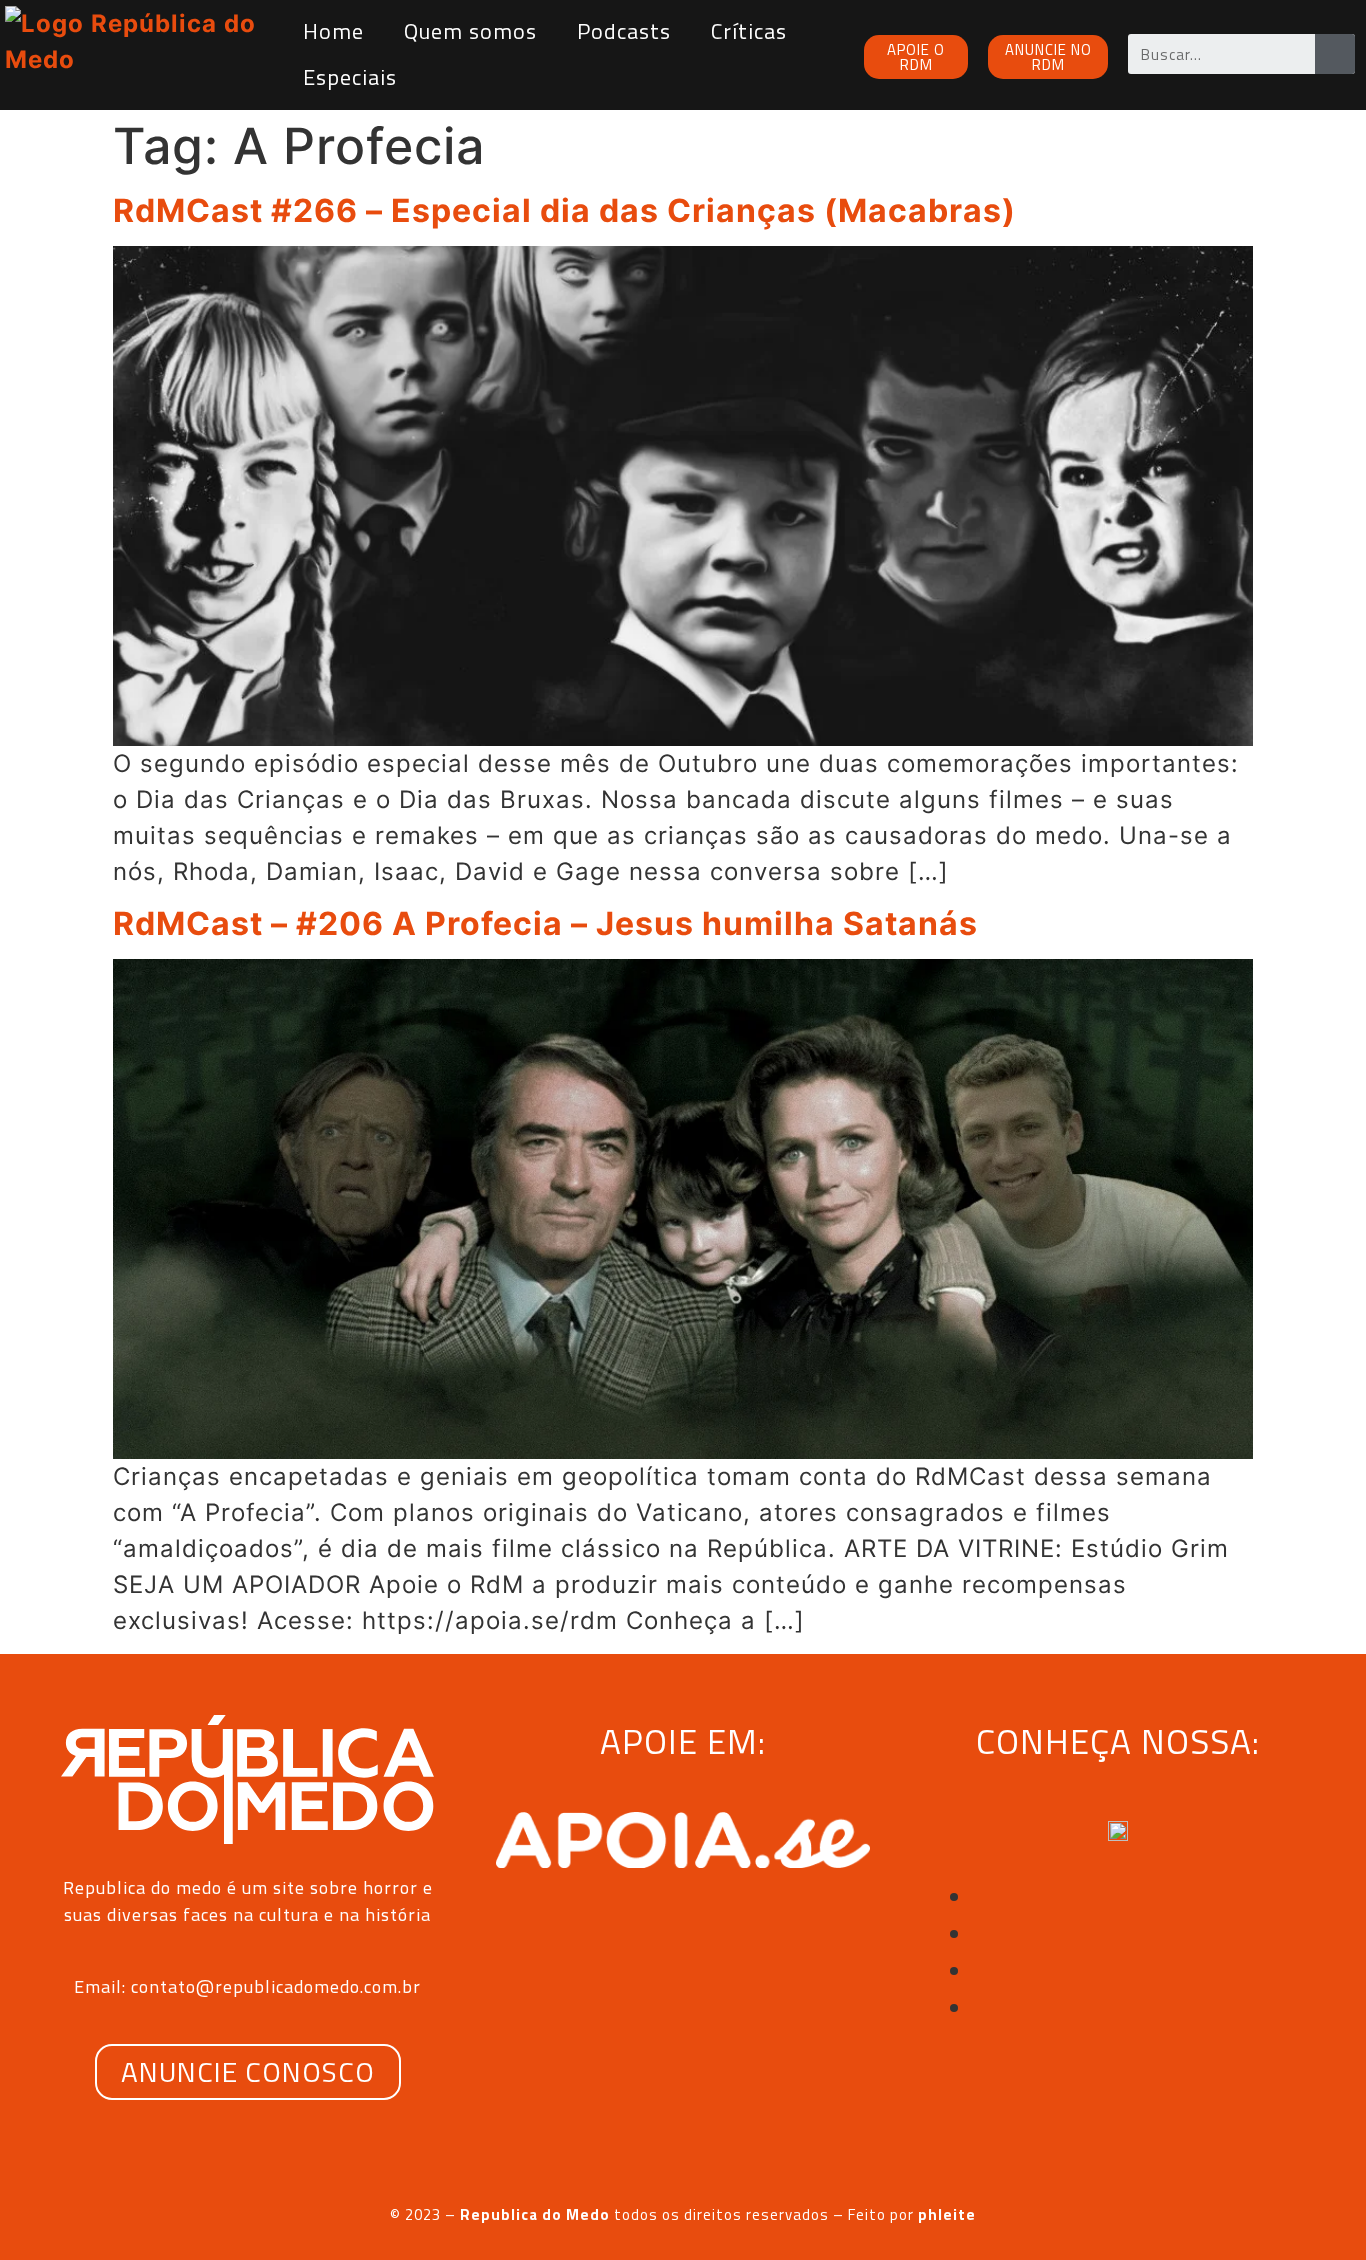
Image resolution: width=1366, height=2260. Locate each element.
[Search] (1335, 54)
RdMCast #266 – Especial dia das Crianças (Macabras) (564, 210)
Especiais (350, 77)
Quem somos (470, 31)
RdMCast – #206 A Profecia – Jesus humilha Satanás (545, 923)
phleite (947, 2214)
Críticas (749, 31)
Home (333, 31)
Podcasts (624, 31)
